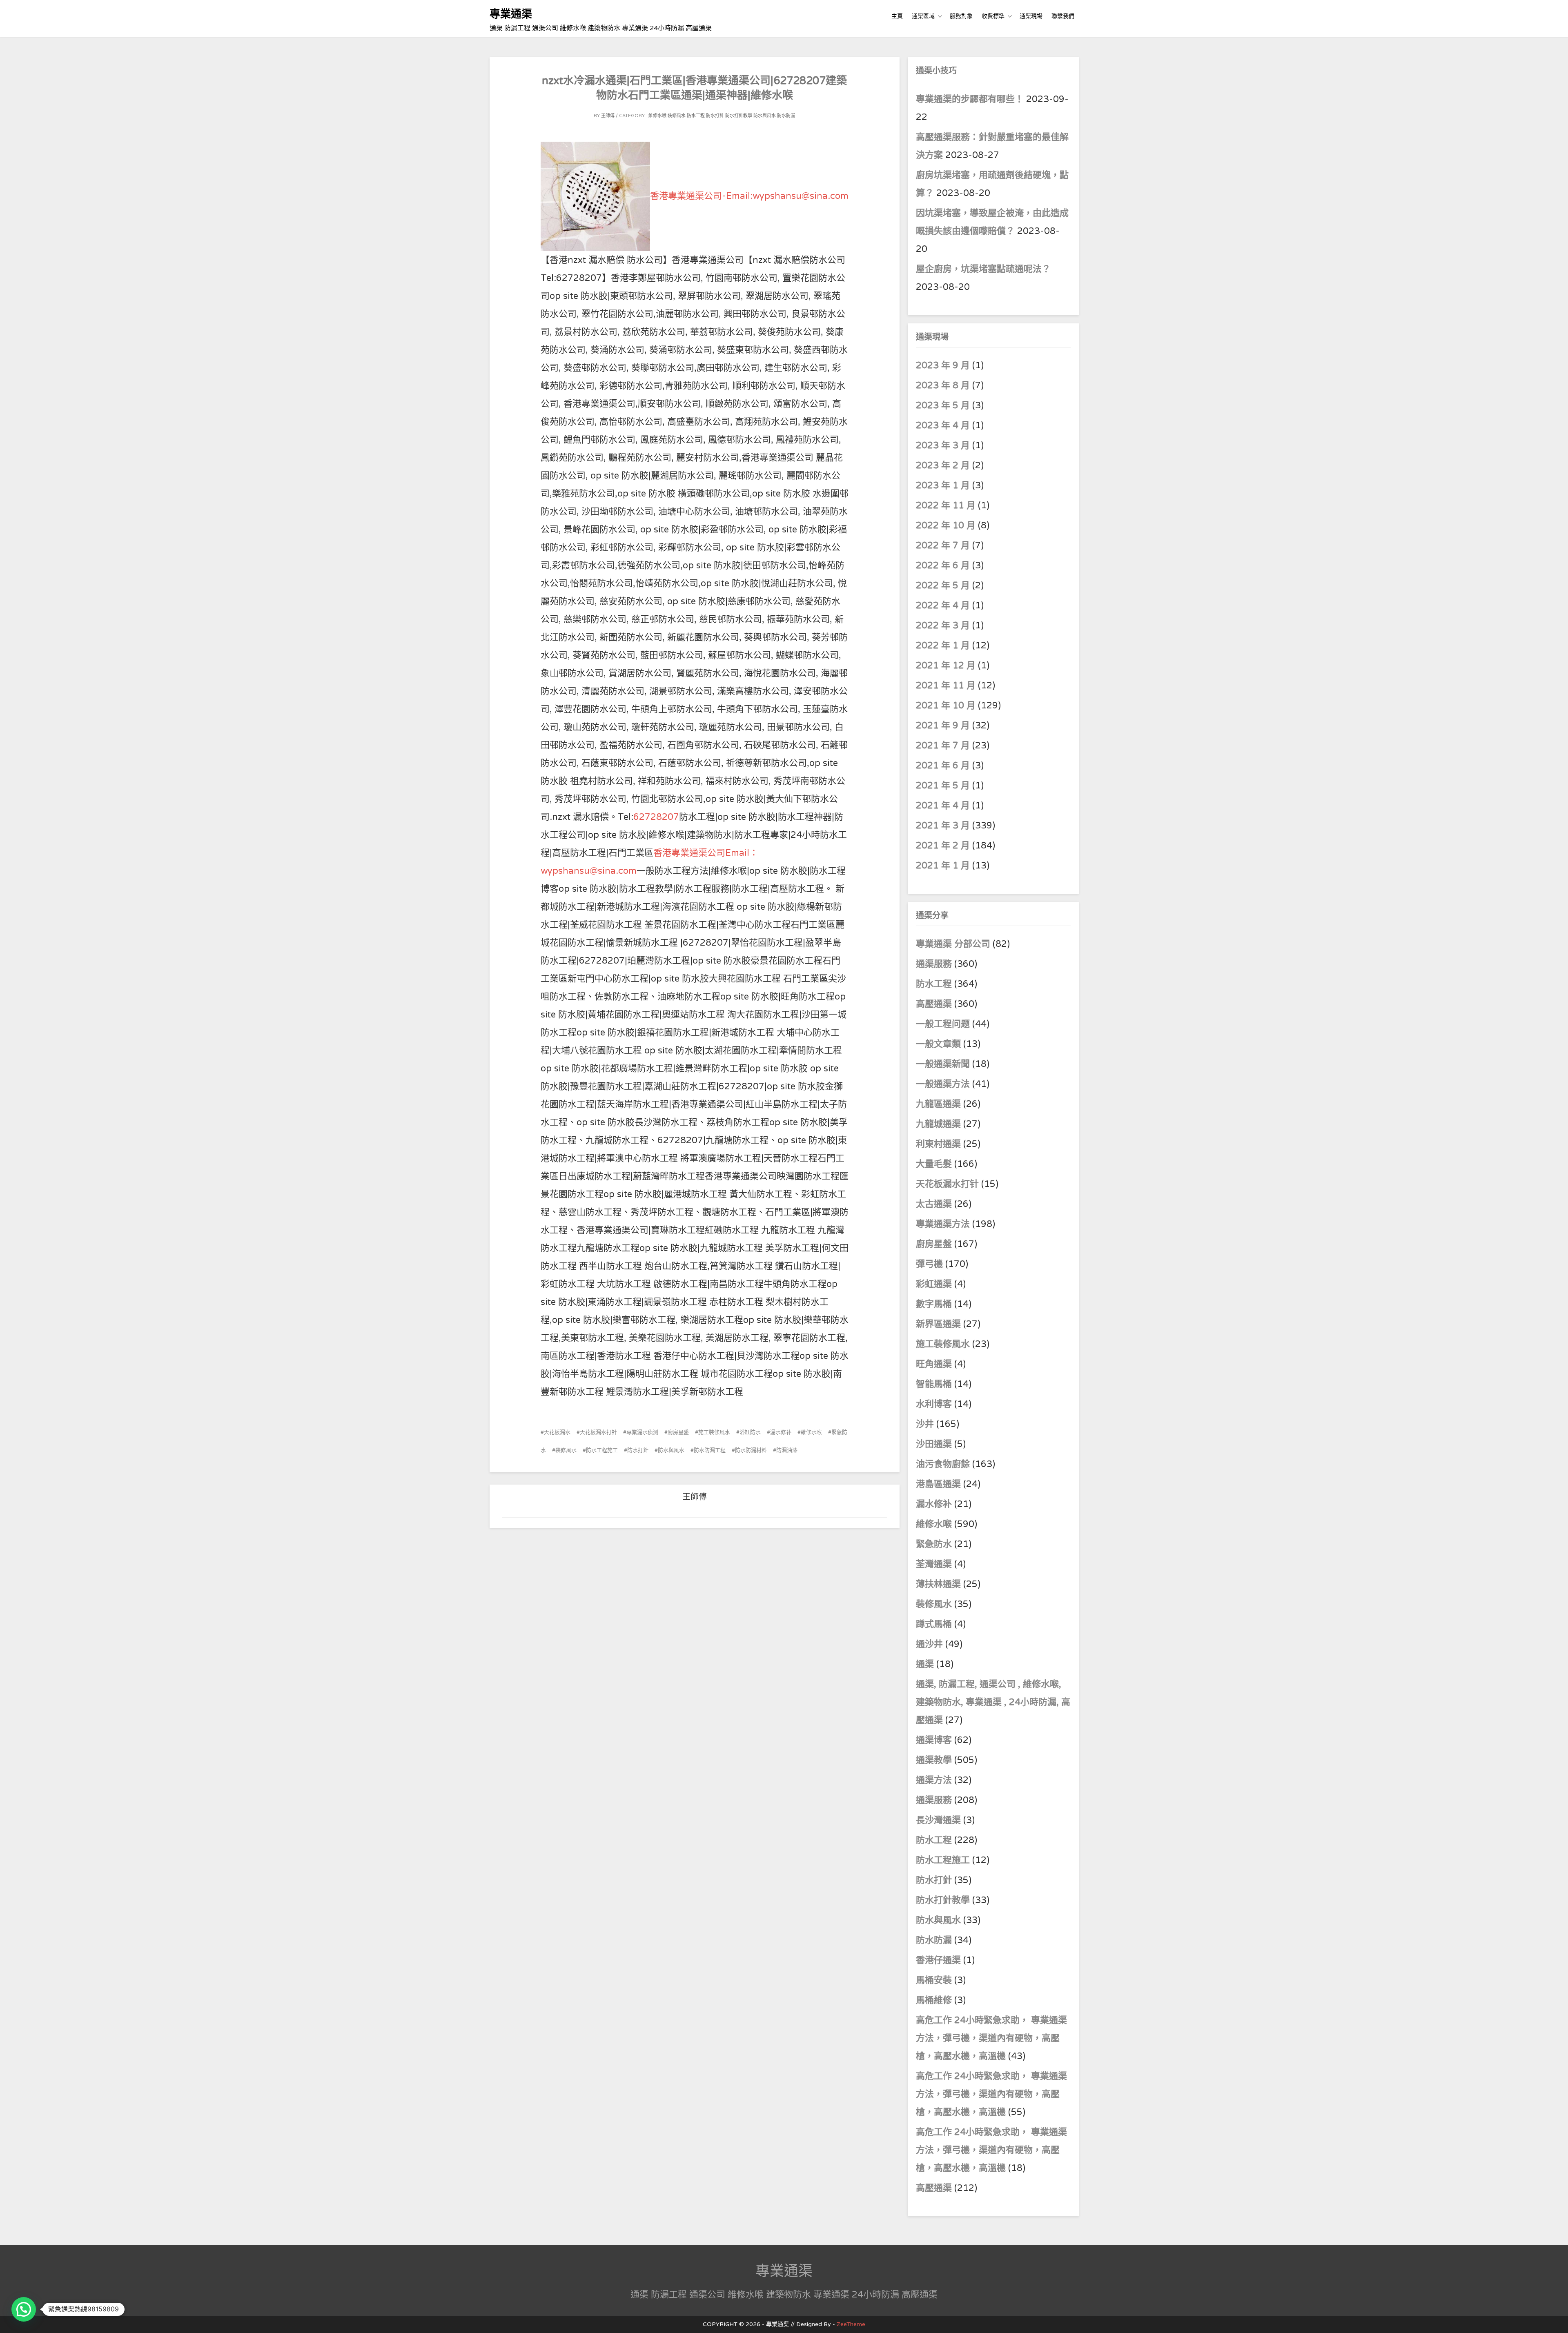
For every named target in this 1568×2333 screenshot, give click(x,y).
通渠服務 (935, 964)
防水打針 (715, 116)
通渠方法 (934, 1780)
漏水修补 (781, 1432)
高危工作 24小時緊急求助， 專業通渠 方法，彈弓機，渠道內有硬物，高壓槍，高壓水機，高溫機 (991, 2038)
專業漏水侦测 (642, 1432)
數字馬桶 (934, 1304)
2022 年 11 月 (946, 505)
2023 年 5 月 (943, 405)
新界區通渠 (938, 1324)
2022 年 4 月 (943, 606)
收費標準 (993, 16)
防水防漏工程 (710, 1450)
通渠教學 (934, 1760)
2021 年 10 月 (946, 706)
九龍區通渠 (938, 1104)
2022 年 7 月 (943, 545)
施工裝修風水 (714, 1432)
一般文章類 (938, 1044)
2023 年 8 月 (943, 385)
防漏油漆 (787, 1450)
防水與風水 (765, 116)
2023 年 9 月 (943, 365)
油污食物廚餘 (943, 1464)
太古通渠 (934, 1204)
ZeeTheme (851, 2324)
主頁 (897, 16)
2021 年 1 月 (943, 866)
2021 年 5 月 (943, 786)
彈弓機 (929, 1264)
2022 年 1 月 (943, 646)
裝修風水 (677, 116)
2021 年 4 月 (943, 806)
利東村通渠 (938, 1144)
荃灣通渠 (934, 1564)
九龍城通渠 (938, 1124)
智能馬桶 (934, 1384)
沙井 (925, 1424)
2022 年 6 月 (943, 565)
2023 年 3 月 (943, 445)
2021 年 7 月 (943, 746)
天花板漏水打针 (598, 1432)
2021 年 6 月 (943, 766)
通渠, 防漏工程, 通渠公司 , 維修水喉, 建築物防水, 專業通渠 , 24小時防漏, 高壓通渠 (993, 1702)
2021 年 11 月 (946, 686)
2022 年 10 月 (946, 525)
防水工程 (696, 116)
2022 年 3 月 (943, 626)
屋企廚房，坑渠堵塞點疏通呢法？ (983, 269)
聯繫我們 (1063, 16)
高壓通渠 (935, 1004)
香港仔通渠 (938, 1960)
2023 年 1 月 (943, 485)
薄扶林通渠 (938, 1584)
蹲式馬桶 (934, 1624)
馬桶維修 (934, 2000)
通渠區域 (923, 16)
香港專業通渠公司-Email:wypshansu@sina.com (749, 196)
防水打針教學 (739, 116)
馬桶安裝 (934, 1980)
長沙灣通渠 (938, 1820)
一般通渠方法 (943, 1084)
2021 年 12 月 (946, 666)
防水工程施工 (602, 1450)
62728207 (656, 817)
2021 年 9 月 (943, 726)
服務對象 (961, 16)
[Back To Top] (1554, 2318)
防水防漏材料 (751, 1450)
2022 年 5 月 (943, 585)
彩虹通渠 (934, 1284)
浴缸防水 (750, 1432)
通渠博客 (934, 1740)
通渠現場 (1031, 16)
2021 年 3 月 (943, 826)
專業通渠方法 (943, 1224)
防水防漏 (786, 116)
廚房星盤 (678, 1432)
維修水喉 (657, 116)
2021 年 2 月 (943, 846)
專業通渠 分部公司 (953, 944)
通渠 (925, 1664)
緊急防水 (934, 1544)
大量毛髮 (934, 1164)
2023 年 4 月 (943, 425)
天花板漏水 (557, 1432)
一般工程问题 (943, 1024)
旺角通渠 (934, 1364)
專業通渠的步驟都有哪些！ (970, 99)
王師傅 (608, 116)
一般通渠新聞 (943, 1064)
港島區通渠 (938, 1484)
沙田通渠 (934, 1444)
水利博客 (934, 1404)
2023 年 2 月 (943, 465)
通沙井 (929, 1644)
